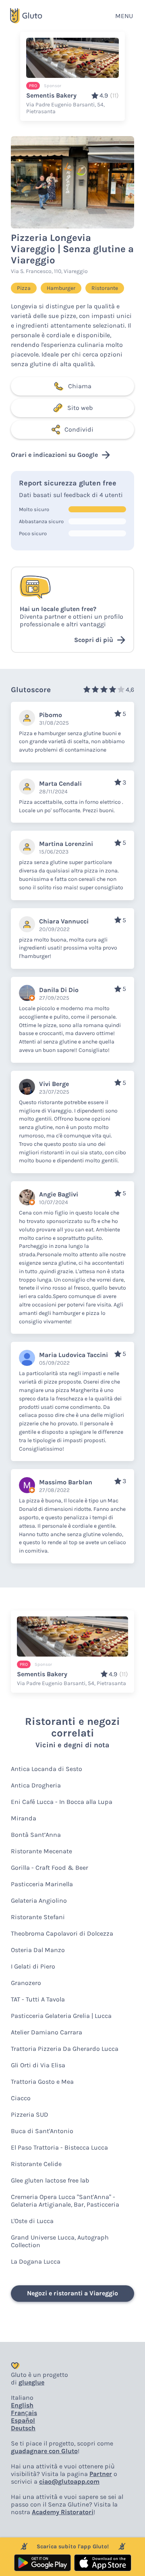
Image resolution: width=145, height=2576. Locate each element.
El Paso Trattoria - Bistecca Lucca (59, 2147)
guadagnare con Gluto (44, 2451)
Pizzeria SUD (30, 2114)
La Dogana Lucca (36, 2261)
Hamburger (61, 288)
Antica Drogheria (36, 1785)
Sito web (80, 408)
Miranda (24, 1818)
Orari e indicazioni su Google (54, 455)
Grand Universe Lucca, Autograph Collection (60, 2241)
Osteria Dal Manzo (38, 1950)
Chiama (80, 386)
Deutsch (23, 2428)
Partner (101, 2474)
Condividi (79, 429)
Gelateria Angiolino (39, 1900)
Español (23, 2420)
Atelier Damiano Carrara (47, 2032)
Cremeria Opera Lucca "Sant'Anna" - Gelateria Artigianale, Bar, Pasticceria (65, 2201)
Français (24, 2413)
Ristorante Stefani (38, 1917)
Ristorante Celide (36, 2164)
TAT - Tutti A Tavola (38, 1999)
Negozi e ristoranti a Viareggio (72, 2293)
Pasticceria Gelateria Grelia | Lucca (61, 2016)
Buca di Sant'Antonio (42, 2131)
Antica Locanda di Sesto (47, 1769)
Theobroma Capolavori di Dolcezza (62, 1933)
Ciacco (21, 2098)
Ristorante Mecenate (41, 1851)
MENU (124, 16)
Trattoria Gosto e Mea (42, 2082)
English (22, 2405)
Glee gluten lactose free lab (50, 2180)
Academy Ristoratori (63, 2512)
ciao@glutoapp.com (69, 2481)
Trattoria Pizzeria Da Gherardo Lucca (65, 2049)
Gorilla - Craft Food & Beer (50, 1868)
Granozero (26, 1983)
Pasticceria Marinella (42, 1884)
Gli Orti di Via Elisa (38, 2065)
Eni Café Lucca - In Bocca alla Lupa (62, 1802)
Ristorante (105, 288)
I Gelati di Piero (33, 1966)
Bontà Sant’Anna (36, 1835)
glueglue (31, 2382)
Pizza (24, 288)
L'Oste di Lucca (32, 2221)
